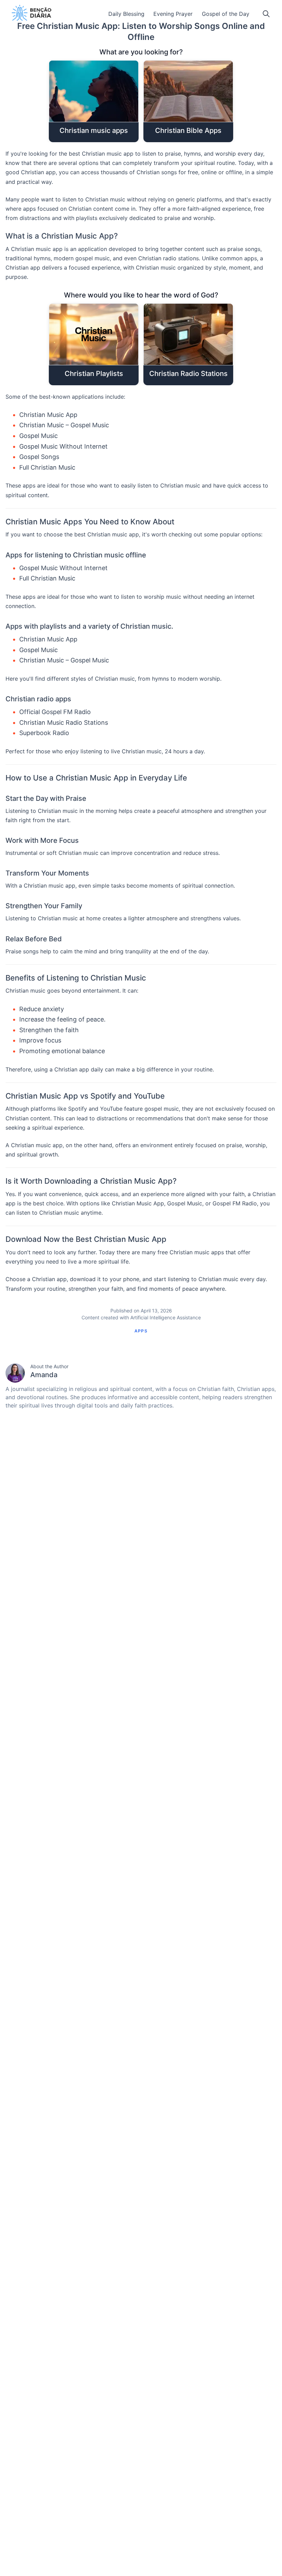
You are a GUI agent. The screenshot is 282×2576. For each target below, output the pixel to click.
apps (141, 1331)
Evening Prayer (173, 14)
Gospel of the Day (226, 14)
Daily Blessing (126, 14)
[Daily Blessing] (31, 13)
